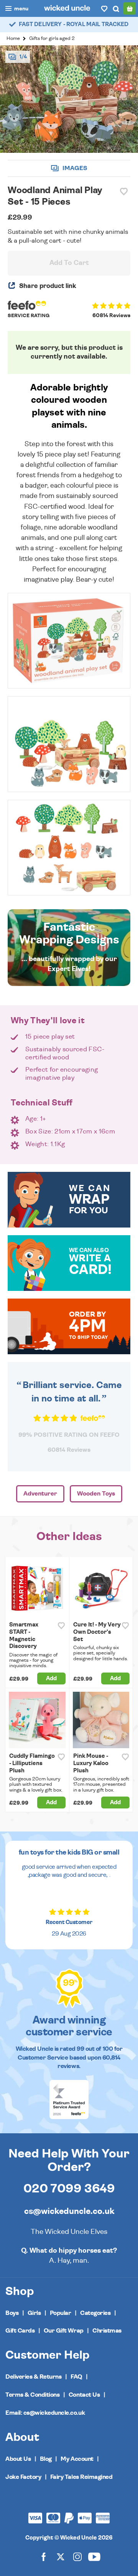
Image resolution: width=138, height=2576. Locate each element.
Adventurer (40, 1494)
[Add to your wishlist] (124, 192)
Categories (95, 2313)
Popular (61, 2313)
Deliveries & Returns (33, 2377)
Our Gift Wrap (64, 2331)
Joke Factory (23, 2477)
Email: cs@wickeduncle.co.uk (45, 2413)
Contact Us (84, 2395)
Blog (46, 2459)
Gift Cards (20, 2331)
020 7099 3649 (69, 2189)
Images (74, 168)
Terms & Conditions (32, 2395)
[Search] (116, 8)
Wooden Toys (96, 1494)
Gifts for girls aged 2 (52, 39)
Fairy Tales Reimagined (81, 2477)
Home (13, 39)
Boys (12, 2313)
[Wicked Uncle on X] (61, 2557)
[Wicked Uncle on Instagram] (77, 2557)
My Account (77, 2459)
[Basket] (130, 8)
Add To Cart (69, 263)
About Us (18, 2459)
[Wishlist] (104, 8)
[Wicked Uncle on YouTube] (94, 2557)
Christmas (107, 2331)
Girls (34, 2313)
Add (51, 1678)
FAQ (76, 2377)
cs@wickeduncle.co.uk (69, 2211)
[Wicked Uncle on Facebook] (44, 2557)
